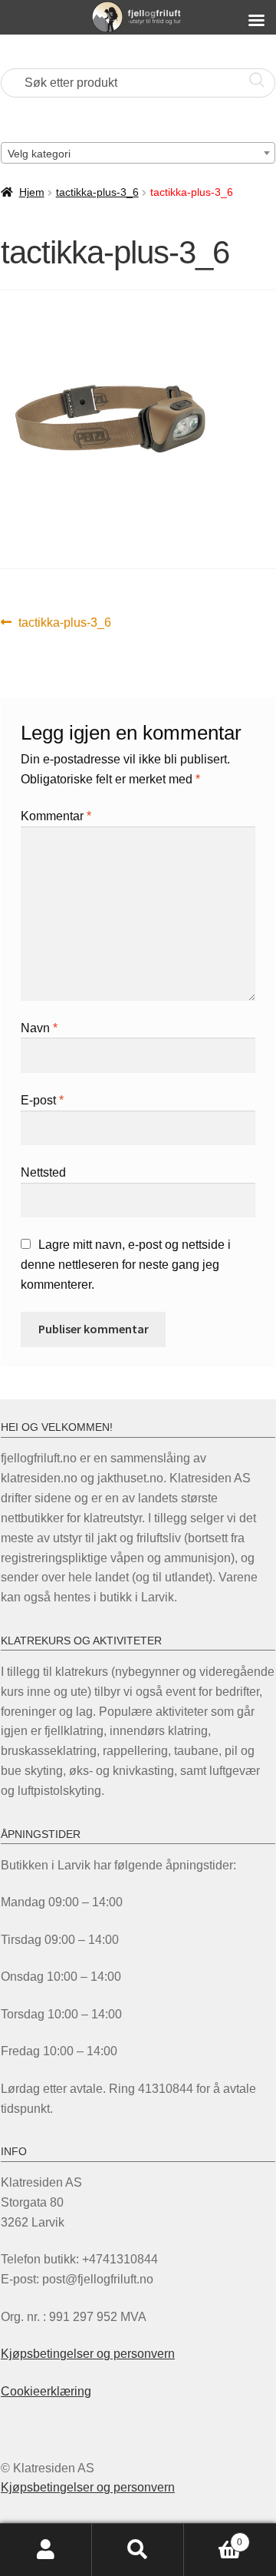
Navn (39, 1028)
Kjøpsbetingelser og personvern (88, 2354)
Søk (138, 2550)
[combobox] (138, 153)
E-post (42, 1100)
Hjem (32, 192)
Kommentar (56, 816)
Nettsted (43, 1172)
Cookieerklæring (46, 2391)
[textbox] (138, 154)
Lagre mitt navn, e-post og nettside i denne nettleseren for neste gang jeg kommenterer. (126, 1265)
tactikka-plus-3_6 (97, 192)
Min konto (46, 2550)
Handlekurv (213, 2537)
